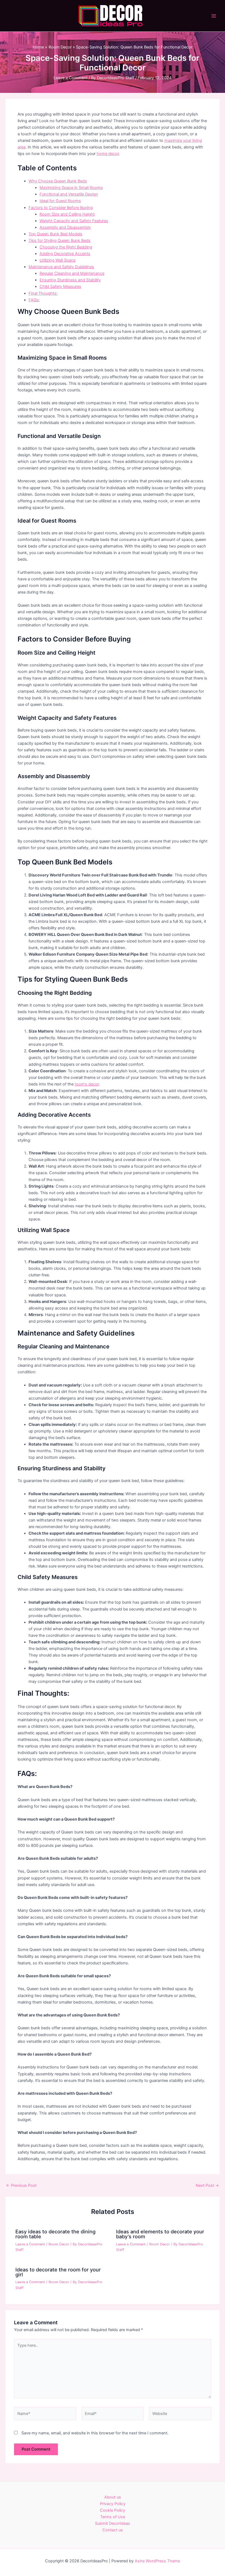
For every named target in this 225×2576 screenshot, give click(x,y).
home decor (108, 154)
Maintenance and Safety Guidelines (61, 267)
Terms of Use (113, 2517)
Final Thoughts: (43, 293)
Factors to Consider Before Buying (61, 208)
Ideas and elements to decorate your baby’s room (160, 2234)
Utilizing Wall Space (57, 260)
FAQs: (34, 300)
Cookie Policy (113, 2510)
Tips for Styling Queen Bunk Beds (60, 240)
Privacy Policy (113, 2504)
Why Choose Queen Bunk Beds (58, 181)
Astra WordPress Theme (157, 2561)
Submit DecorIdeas (113, 2523)
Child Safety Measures (60, 286)
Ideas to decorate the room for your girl (58, 2272)
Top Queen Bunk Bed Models (55, 234)
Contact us (113, 2530)
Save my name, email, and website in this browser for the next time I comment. (95, 2433)
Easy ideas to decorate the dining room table (55, 2234)
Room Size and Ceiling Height (67, 214)
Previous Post (21, 2186)
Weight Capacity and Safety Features (74, 221)
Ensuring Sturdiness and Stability (70, 280)
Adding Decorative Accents (65, 254)
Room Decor (59, 2244)
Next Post (207, 2186)
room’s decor (87, 1084)
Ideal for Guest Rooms (60, 201)
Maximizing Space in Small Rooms (71, 188)
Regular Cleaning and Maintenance (72, 273)
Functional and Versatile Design (69, 194)
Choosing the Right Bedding (66, 247)
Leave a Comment (71, 78)
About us (113, 2497)
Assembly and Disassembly (65, 227)
